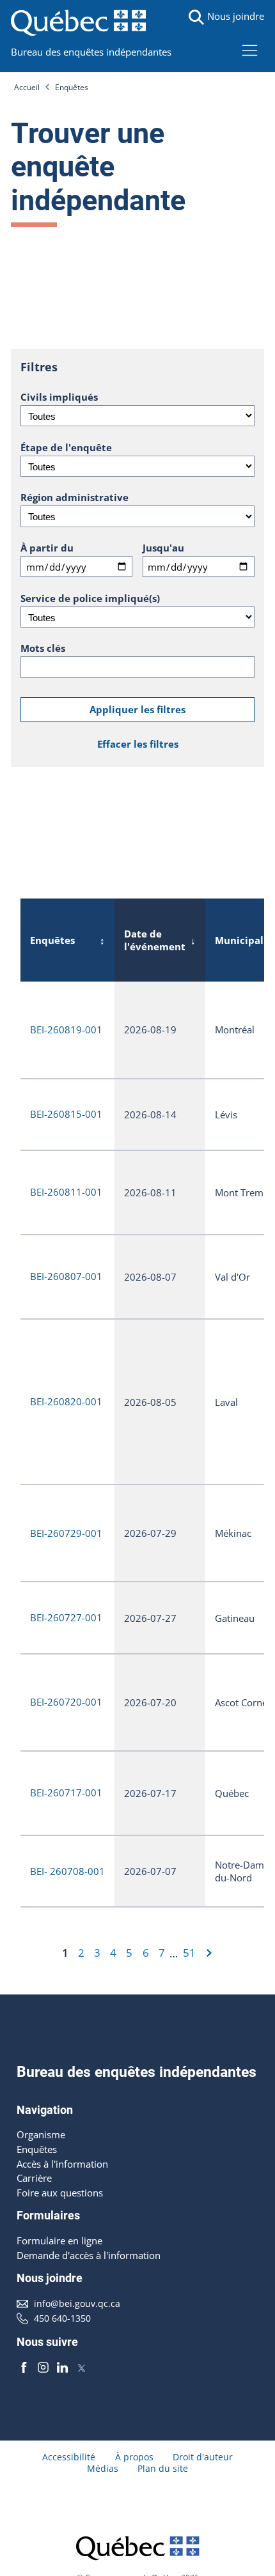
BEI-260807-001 (66, 1276)
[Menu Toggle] (250, 50)
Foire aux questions (60, 2193)
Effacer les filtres (138, 744)
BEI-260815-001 (66, 1114)
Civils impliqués (59, 397)
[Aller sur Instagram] (43, 2367)
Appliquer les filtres (137, 709)
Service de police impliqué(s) (90, 598)
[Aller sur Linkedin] (62, 2367)
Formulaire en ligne (59, 2241)
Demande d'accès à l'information (89, 2255)
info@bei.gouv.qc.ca (77, 2304)
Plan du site (163, 2469)
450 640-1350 (62, 2318)
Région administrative (75, 497)
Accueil (27, 87)
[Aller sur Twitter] (82, 2367)
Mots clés (43, 648)
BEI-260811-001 (66, 1192)
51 (189, 1953)
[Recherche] (196, 17)
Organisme (41, 2134)
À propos (134, 2457)
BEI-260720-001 (66, 1702)
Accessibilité (69, 2457)
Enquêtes (72, 87)
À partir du (47, 548)
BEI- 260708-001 (67, 1871)
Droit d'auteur (203, 2457)
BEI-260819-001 (66, 1030)
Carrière (34, 2178)
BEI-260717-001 (66, 1793)
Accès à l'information (62, 2164)
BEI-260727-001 (66, 1617)
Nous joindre (236, 16)
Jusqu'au (163, 548)
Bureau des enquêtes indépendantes (91, 52)
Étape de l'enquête (66, 447)
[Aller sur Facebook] (24, 2367)
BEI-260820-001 (66, 1401)
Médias (103, 2469)
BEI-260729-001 (66, 1533)
